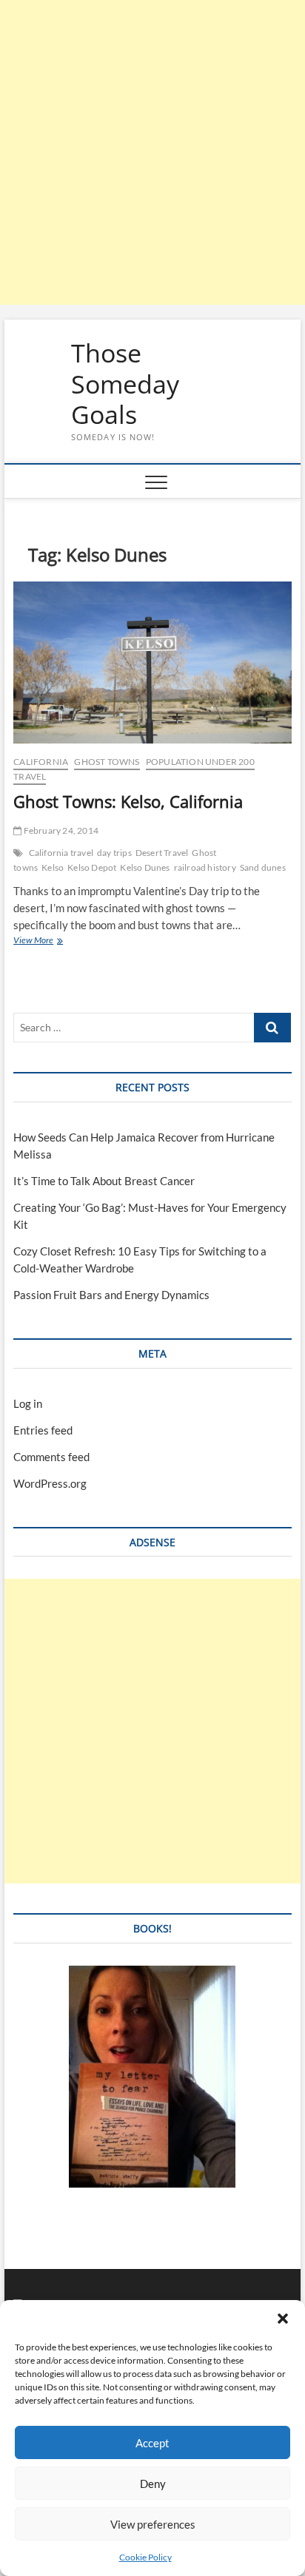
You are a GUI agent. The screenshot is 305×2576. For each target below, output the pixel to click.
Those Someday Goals (125, 384)
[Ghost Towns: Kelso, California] (152, 663)
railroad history (205, 867)
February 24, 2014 (60, 830)
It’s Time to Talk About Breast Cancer (104, 1181)
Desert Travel (162, 853)
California (41, 762)
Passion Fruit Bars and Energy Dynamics (111, 1295)
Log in (28, 1403)
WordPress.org (50, 1483)
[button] (283, 2319)
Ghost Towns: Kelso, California (128, 801)
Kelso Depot (92, 867)
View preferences (153, 2524)
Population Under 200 (200, 762)
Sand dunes (263, 867)
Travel (30, 776)
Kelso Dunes (145, 867)
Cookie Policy (145, 2557)
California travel (61, 853)
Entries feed (43, 1430)
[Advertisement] (152, 152)
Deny (153, 2484)
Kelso (53, 867)
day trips (114, 853)
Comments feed (51, 1457)
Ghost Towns (107, 762)
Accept (152, 2443)
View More (51, 941)
